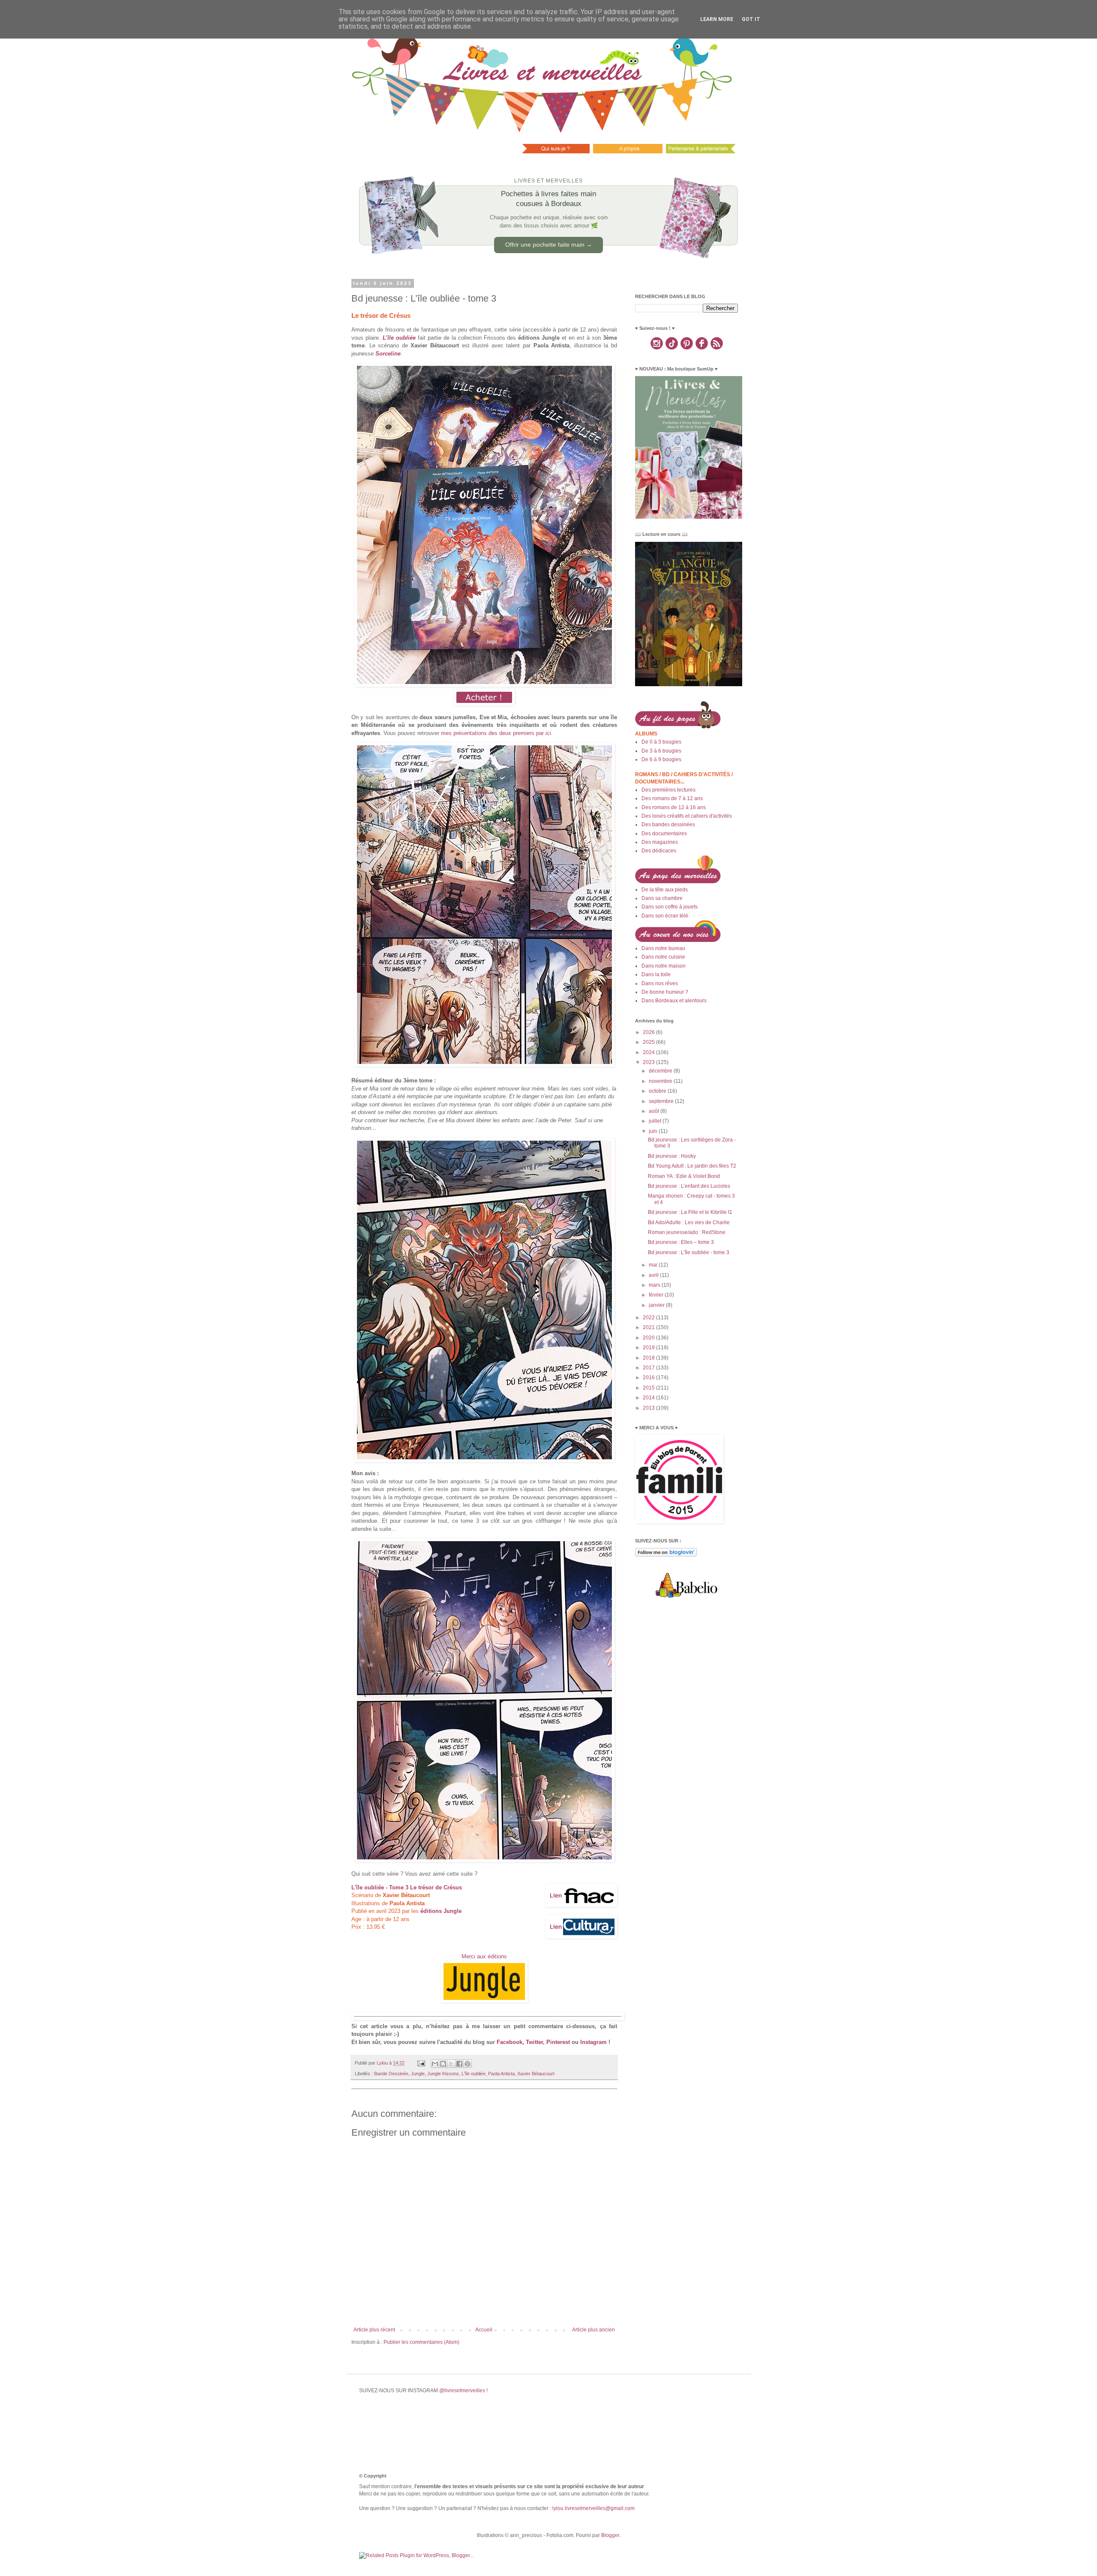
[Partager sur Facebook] (459, 2064)
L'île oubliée (474, 2074)
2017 (649, 1368)
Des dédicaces (659, 851)
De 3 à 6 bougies (661, 751)
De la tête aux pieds (665, 890)
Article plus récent (374, 2330)
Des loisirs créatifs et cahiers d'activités (687, 816)
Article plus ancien (593, 2330)
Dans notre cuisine (663, 957)
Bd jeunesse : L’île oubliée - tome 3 (689, 1252)
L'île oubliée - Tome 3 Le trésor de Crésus (407, 1887)
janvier (657, 1305)
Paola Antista (501, 2074)
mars (655, 1285)
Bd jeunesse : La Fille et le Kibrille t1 (690, 1212)
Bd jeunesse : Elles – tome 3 (681, 1242)
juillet (656, 1121)
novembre (661, 1081)
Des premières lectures (668, 790)
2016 (649, 1378)
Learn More (717, 19)
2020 (649, 1338)
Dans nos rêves (660, 983)
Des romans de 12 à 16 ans (674, 807)
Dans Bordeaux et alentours (674, 1001)
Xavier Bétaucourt (536, 2074)
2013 (649, 1408)
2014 (649, 1398)
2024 (649, 1052)
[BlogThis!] (443, 2064)
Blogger (610, 2535)
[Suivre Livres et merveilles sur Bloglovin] (666, 1555)
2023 (649, 1062)
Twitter (534, 2042)
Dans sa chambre (662, 898)
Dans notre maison (664, 966)
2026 (649, 1032)
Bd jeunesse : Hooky (672, 1156)
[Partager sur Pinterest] (468, 2064)
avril (654, 1275)
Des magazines (660, 842)
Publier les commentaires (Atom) (421, 2342)
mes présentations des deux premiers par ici (496, 733)
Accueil (484, 2330)
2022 (649, 1318)
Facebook (510, 2042)
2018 (649, 1358)
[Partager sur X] (451, 2064)
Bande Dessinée (391, 2074)
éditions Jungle (441, 1911)
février (657, 1295)
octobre (658, 1091)
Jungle (418, 2074)
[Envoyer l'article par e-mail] (421, 2063)
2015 (649, 1388)
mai (654, 1265)
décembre (661, 1071)
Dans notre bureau (663, 948)
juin (654, 1131)
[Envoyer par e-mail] (435, 2064)
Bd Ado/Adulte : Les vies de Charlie (689, 1222)
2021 (649, 1327)
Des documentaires (664, 834)
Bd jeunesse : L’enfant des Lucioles (689, 1186)
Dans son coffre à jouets (670, 907)
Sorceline (388, 354)
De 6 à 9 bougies (661, 759)
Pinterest (558, 2042)
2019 (649, 1348)
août (655, 1111)
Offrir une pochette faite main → (549, 245)
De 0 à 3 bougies (661, 742)
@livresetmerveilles (462, 2391)
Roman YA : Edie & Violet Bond (684, 1176)
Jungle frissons (443, 2074)
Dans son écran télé (665, 916)
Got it (751, 19)
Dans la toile (656, 974)
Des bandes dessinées (668, 825)
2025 (649, 1042)
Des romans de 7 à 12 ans (672, 798)
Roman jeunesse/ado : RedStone (687, 1232)
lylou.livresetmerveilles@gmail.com (593, 2508)
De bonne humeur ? (665, 992)
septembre (662, 1101)
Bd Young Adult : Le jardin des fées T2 (692, 1166)
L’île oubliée (399, 338)
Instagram (593, 2042)
